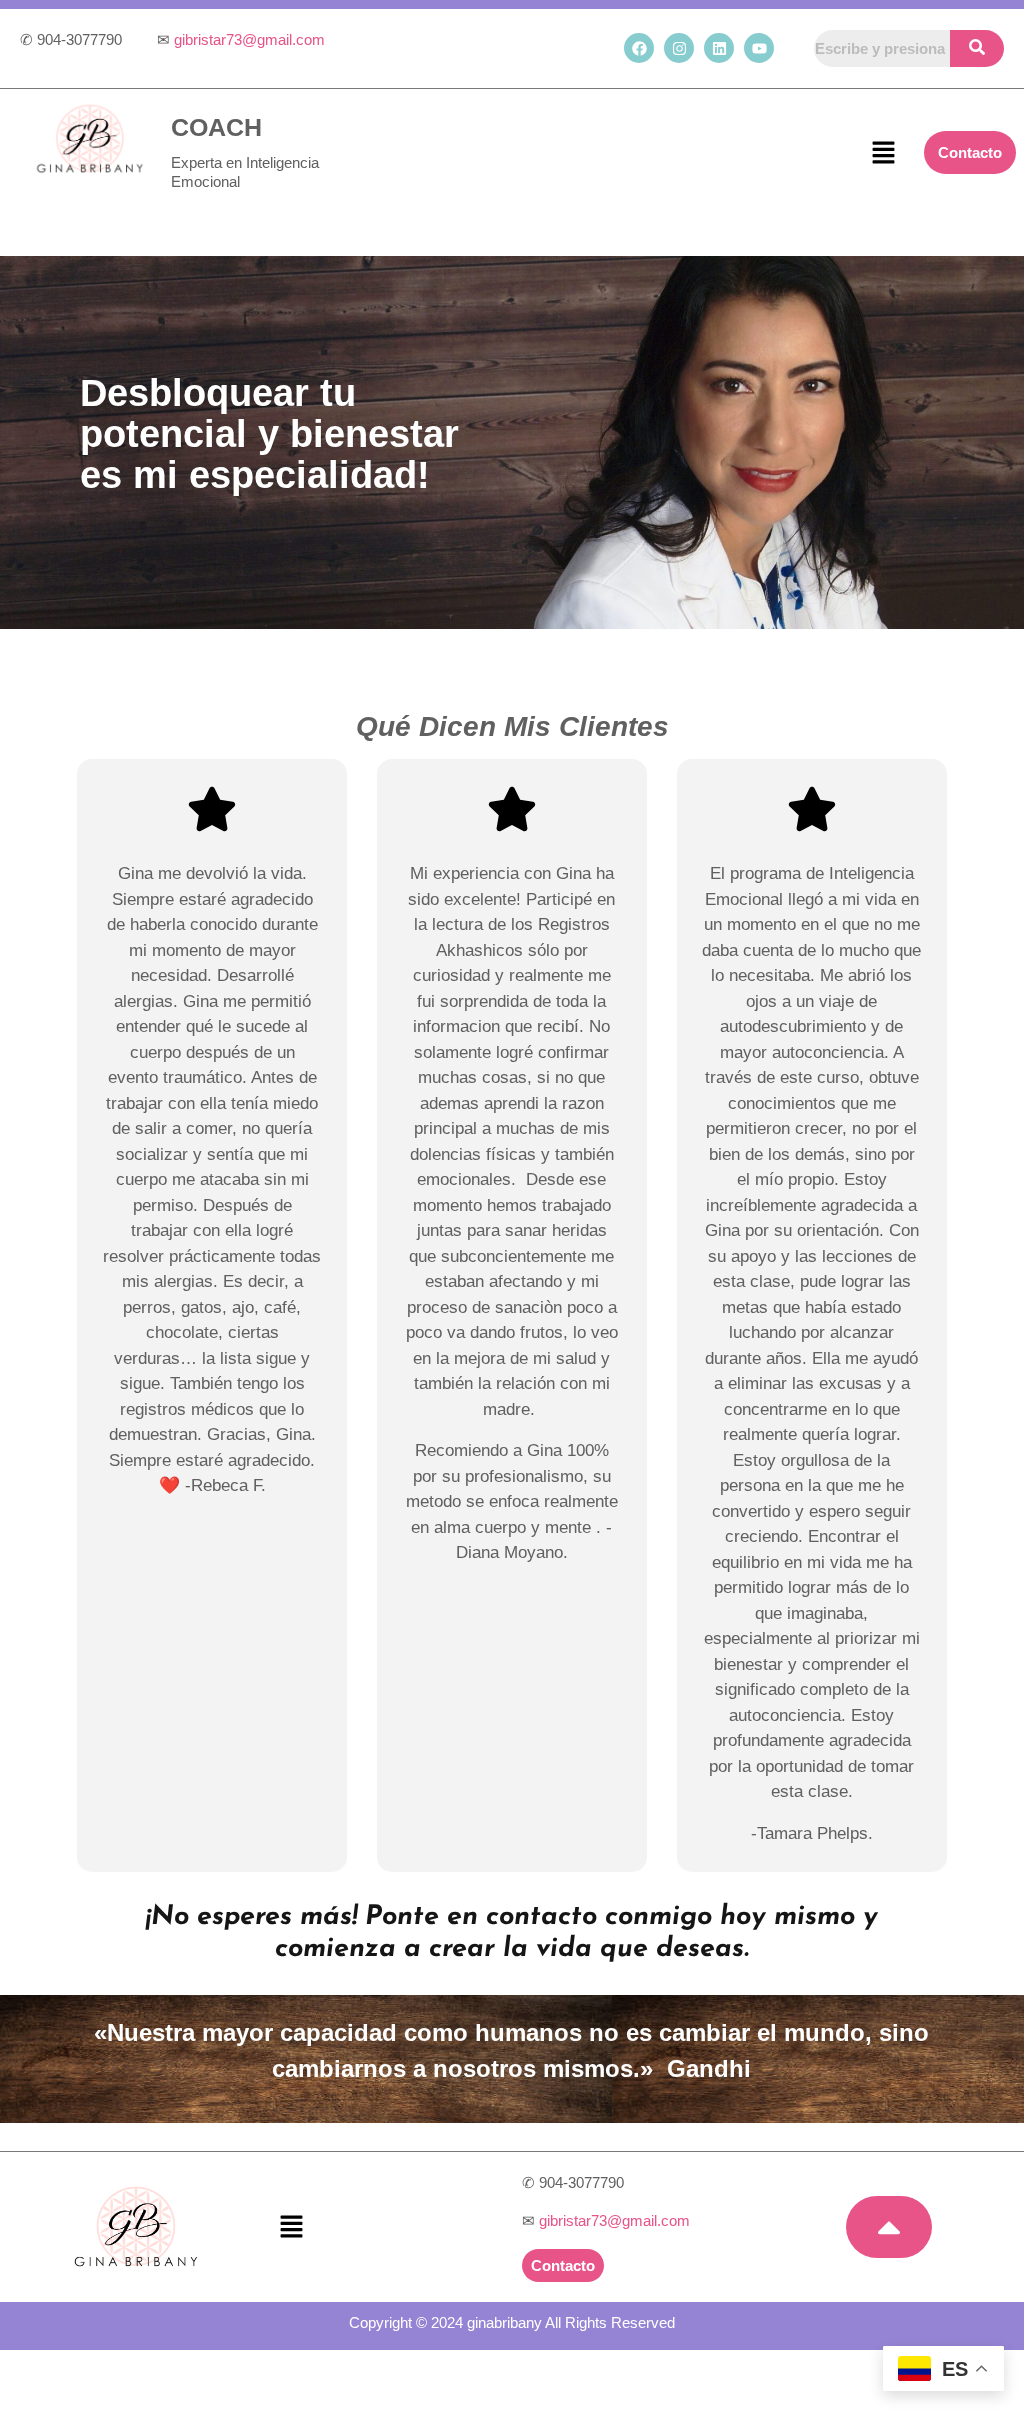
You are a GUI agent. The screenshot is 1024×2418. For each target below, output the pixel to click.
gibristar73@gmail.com (249, 39)
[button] (883, 153)
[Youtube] (759, 48)
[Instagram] (679, 48)
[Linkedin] (719, 48)
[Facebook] (639, 48)
